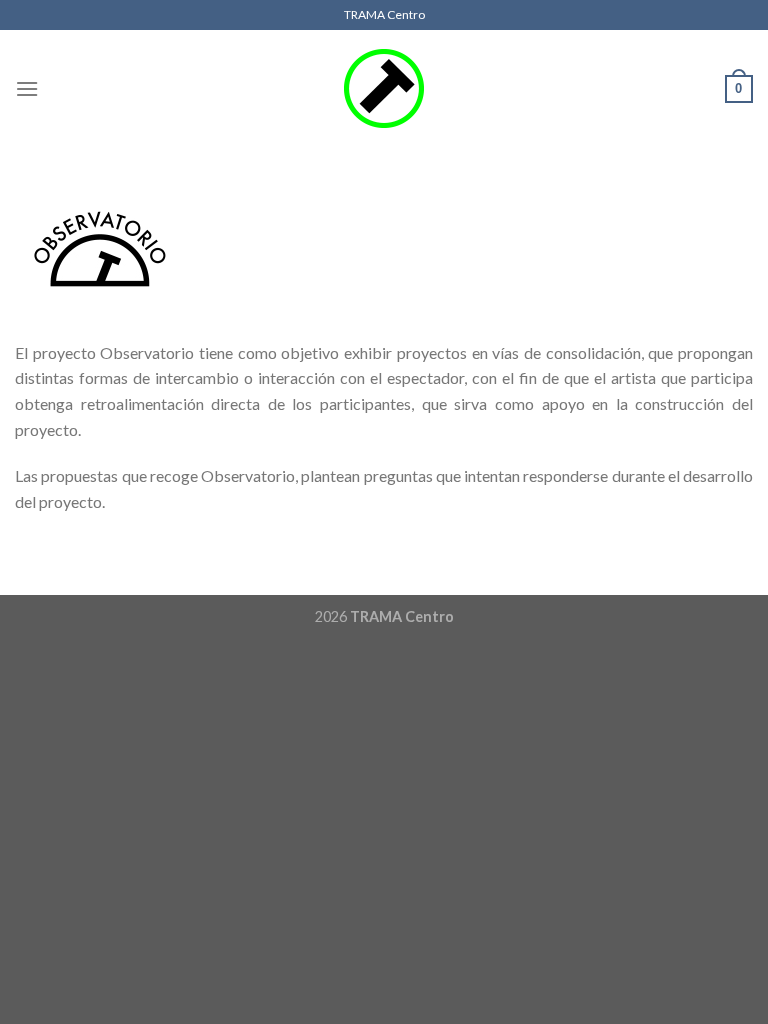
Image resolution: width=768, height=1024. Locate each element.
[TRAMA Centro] (384, 89)
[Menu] (27, 88)
